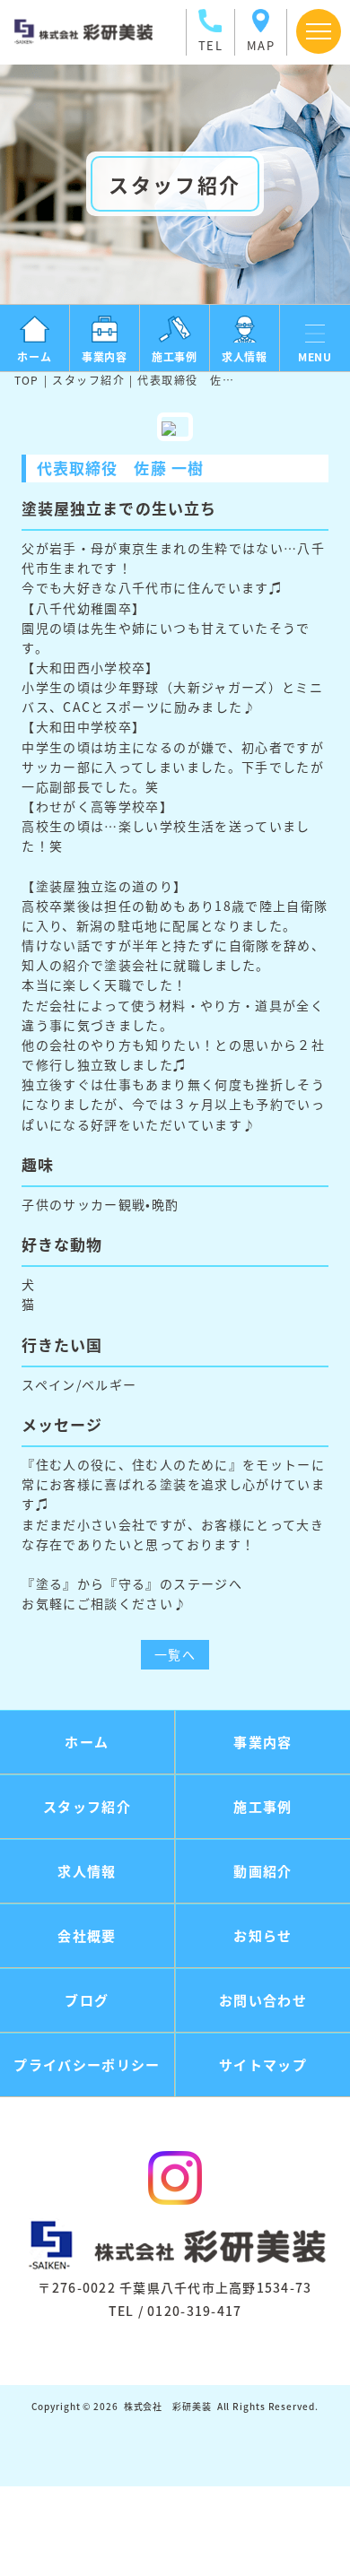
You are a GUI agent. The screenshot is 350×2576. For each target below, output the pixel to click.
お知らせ (262, 1935)
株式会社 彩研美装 (168, 2406)
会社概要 (87, 1935)
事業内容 (262, 1742)
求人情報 (87, 1871)
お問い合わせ (263, 2000)
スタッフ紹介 (88, 380)
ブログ (87, 2000)
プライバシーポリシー (87, 2064)
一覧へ (175, 1654)
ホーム (87, 1742)
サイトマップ (263, 2064)
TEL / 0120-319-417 (175, 2311)
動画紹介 (262, 1871)
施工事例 (262, 1806)
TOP (27, 380)
